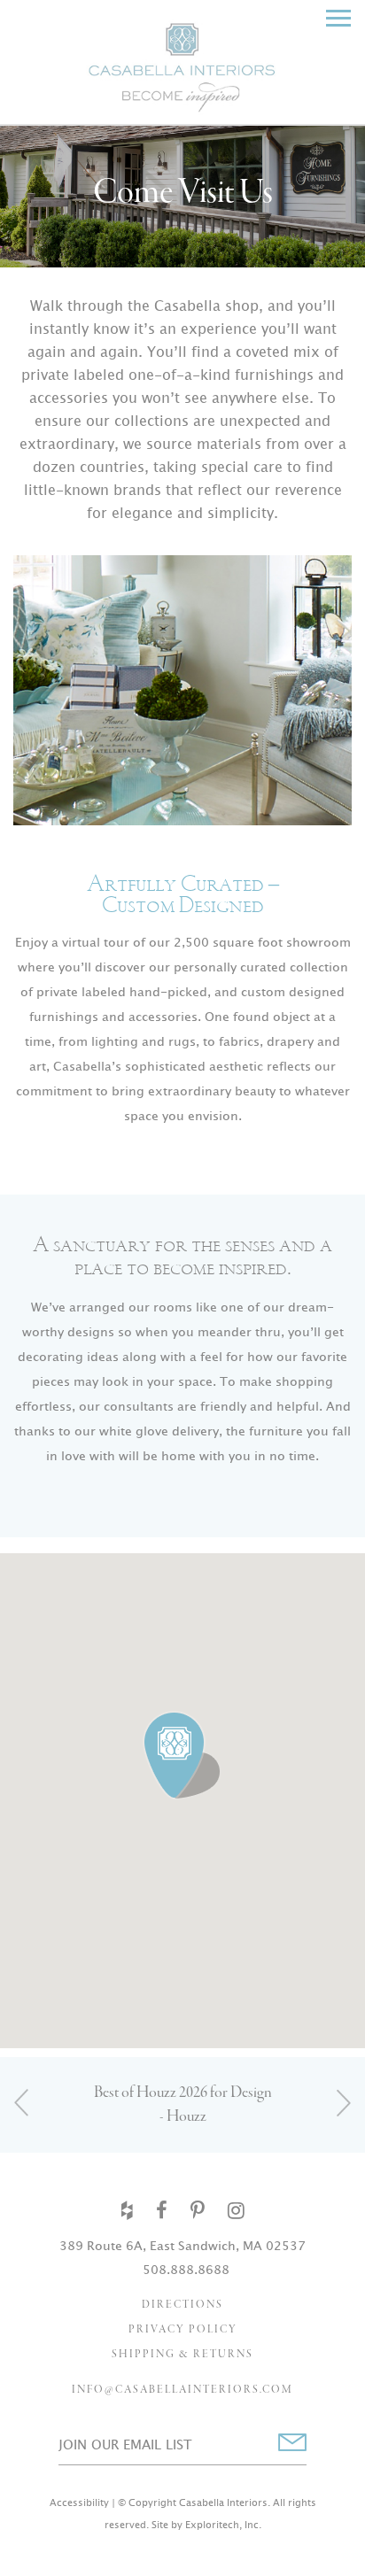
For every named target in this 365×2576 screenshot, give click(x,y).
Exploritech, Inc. (223, 2525)
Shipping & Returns (182, 2355)
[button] (182, 1756)
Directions (182, 2305)
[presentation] (22, 2103)
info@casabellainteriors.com (182, 2390)
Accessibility (79, 2503)
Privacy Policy (183, 2330)
